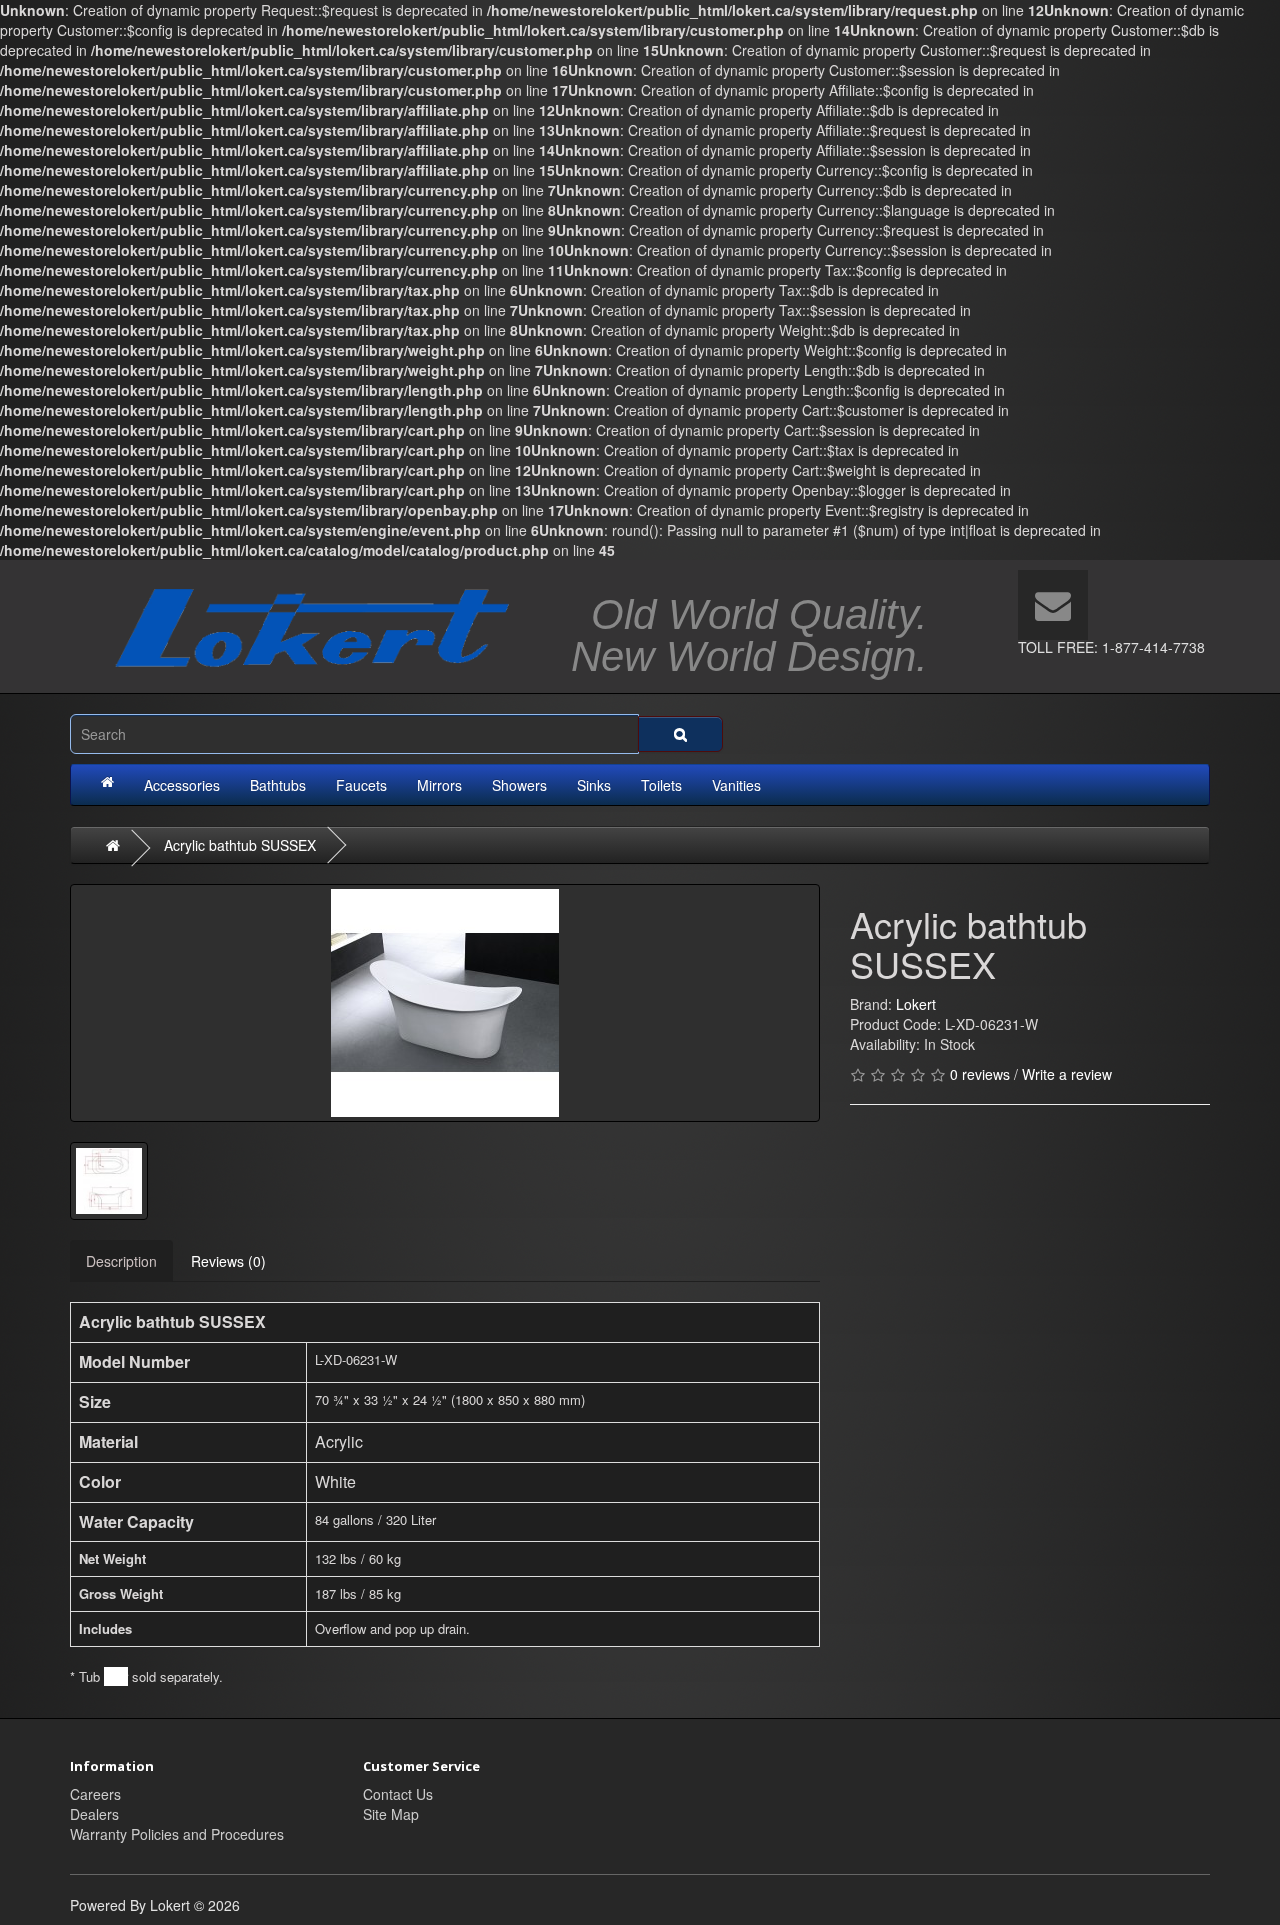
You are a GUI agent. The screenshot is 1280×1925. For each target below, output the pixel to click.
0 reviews (980, 1074)
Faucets (361, 785)
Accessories (182, 785)
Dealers (94, 1814)
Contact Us (398, 1794)
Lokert (916, 1004)
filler (116, 1676)
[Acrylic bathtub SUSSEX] (445, 1003)
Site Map (391, 1814)
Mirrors (439, 785)
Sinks (594, 785)
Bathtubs (278, 785)
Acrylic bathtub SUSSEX (240, 845)
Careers (95, 1794)
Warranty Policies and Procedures (177, 1834)
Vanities (736, 785)
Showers (519, 785)
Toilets (661, 785)
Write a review (1067, 1074)
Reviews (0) (228, 1261)
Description (121, 1261)
